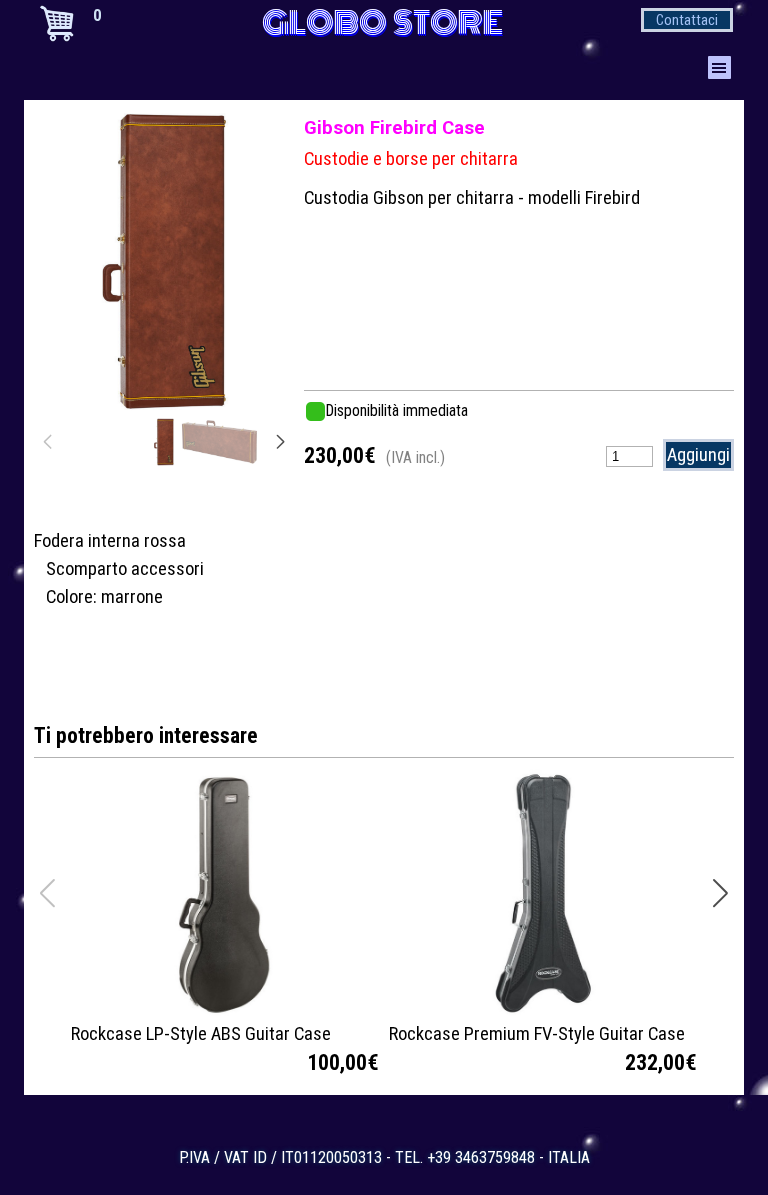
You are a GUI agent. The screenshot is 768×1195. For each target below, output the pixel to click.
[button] (256, 258)
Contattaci (687, 20)
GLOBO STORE (382, 23)
